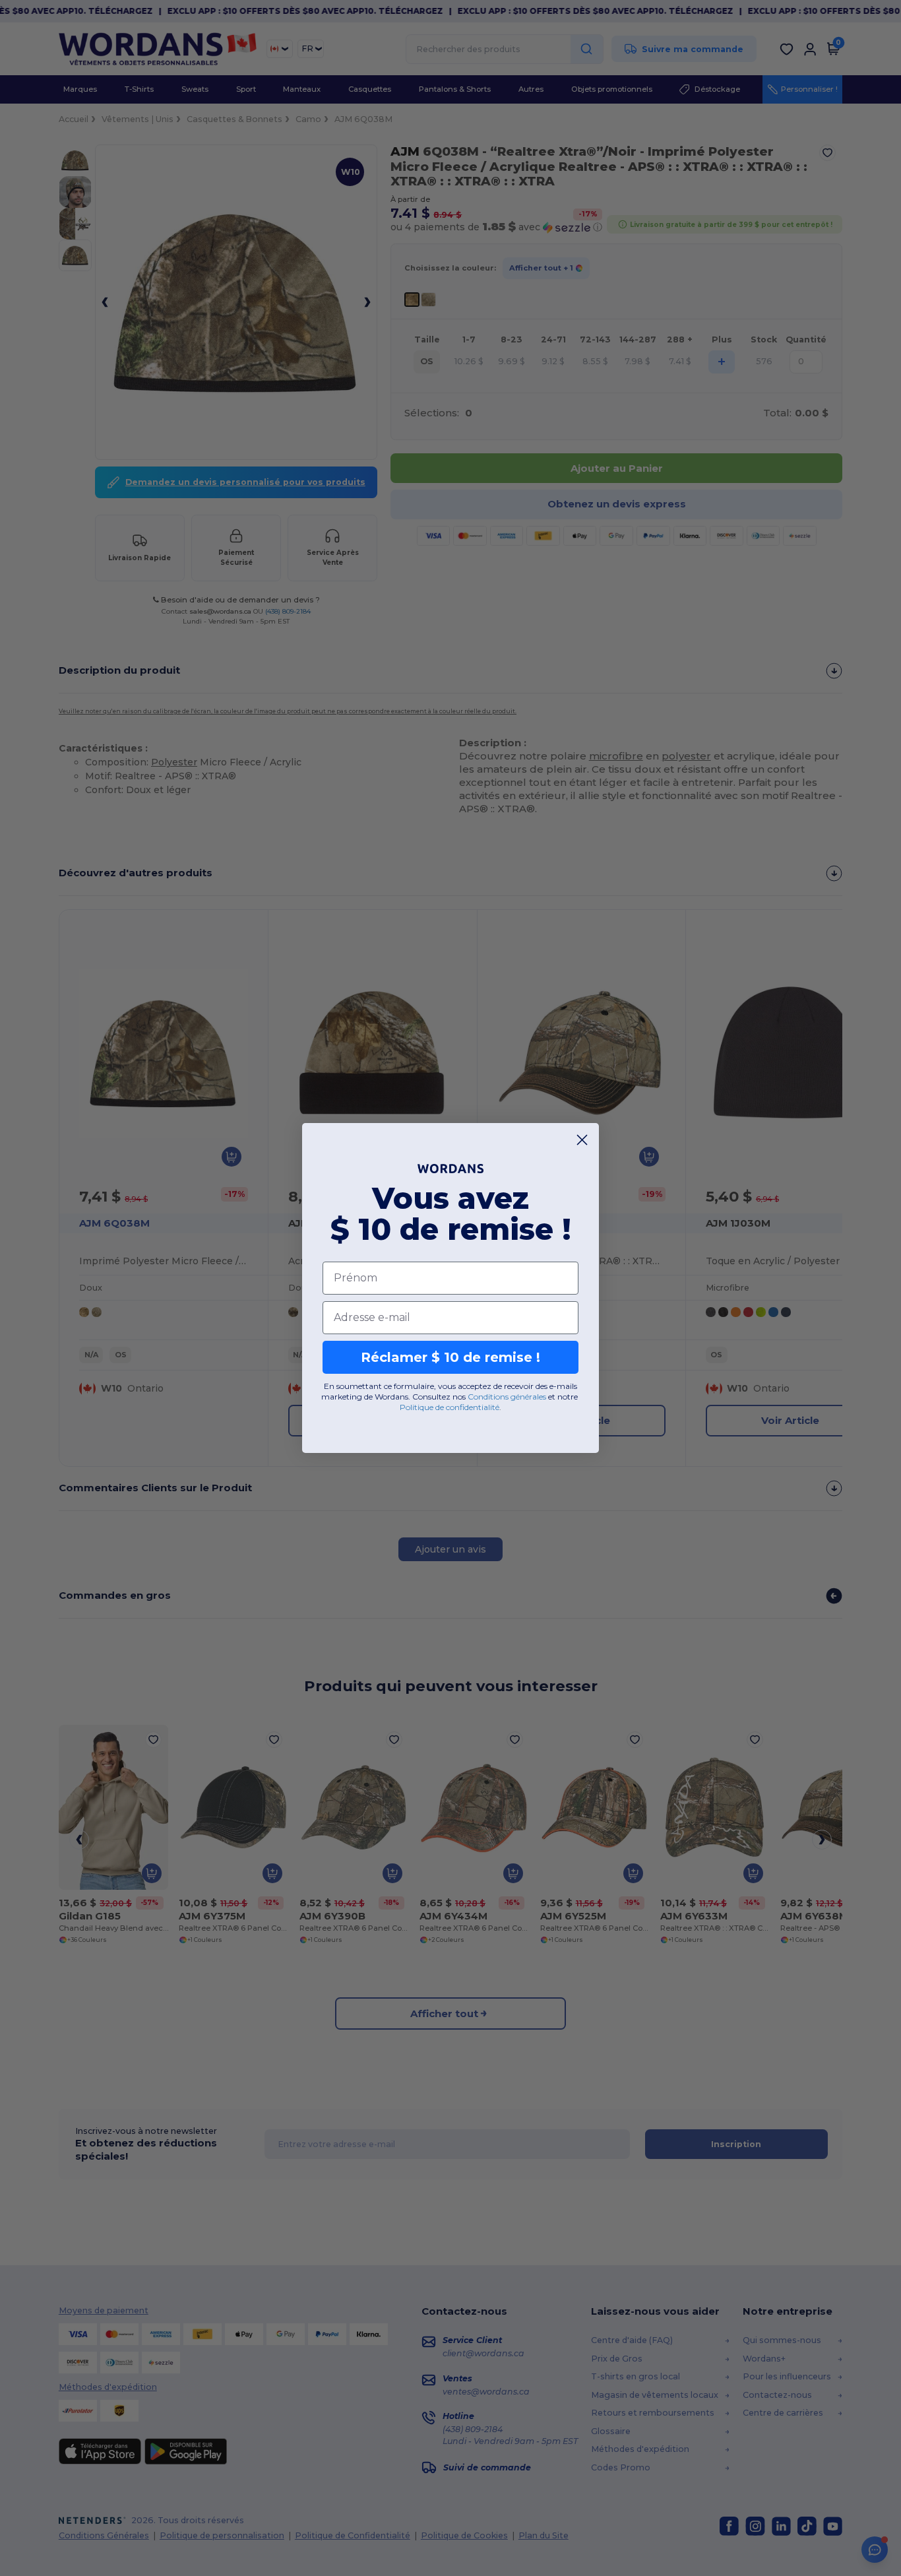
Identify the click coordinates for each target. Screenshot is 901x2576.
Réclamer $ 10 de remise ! (450, 1357)
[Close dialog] (582, 1140)
